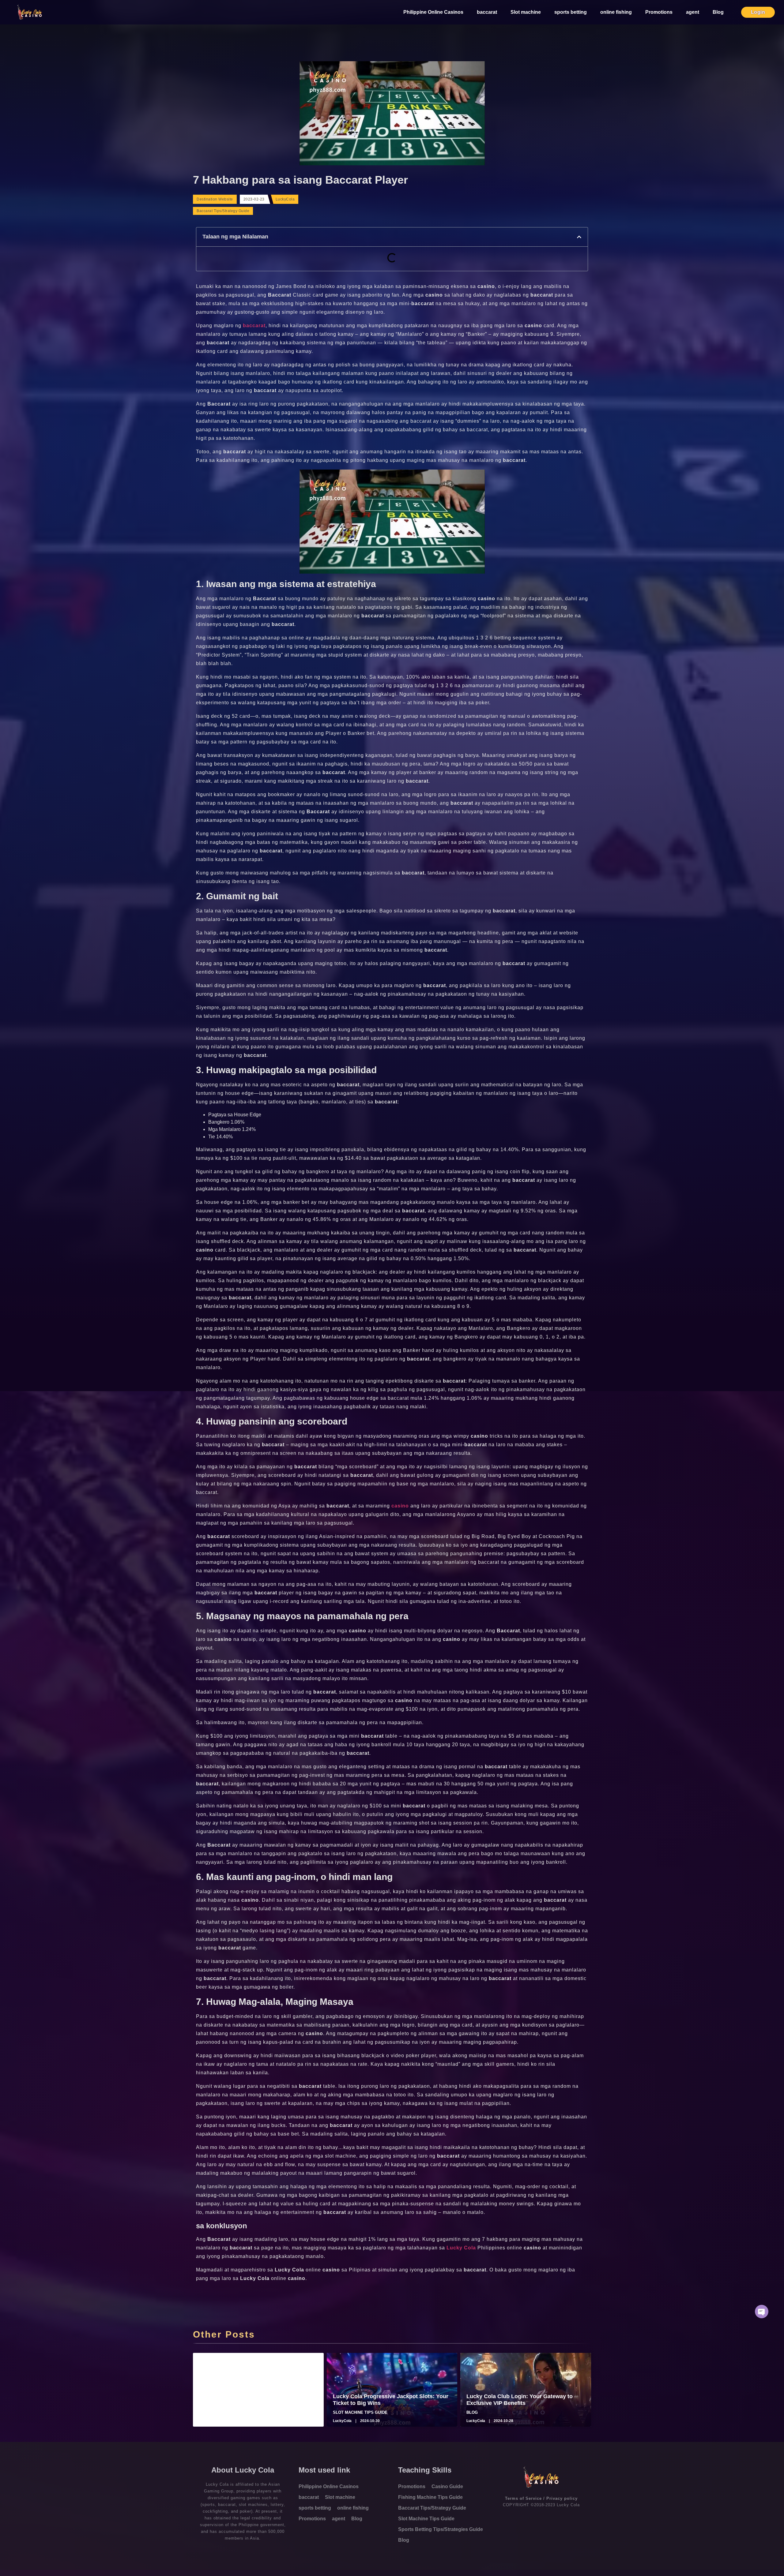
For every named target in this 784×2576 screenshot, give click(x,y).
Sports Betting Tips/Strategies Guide (441, 2529)
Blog (718, 12)
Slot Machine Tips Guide (426, 2519)
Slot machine (526, 12)
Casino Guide (447, 2486)
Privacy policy (562, 2498)
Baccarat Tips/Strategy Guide (223, 211)
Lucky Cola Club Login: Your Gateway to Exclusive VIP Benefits (520, 2400)
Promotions (659, 12)
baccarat (487, 12)
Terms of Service (523, 2498)
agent (693, 12)
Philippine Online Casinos (433, 12)
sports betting (571, 12)
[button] (579, 237)
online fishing (616, 12)
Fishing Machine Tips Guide (430, 2497)
